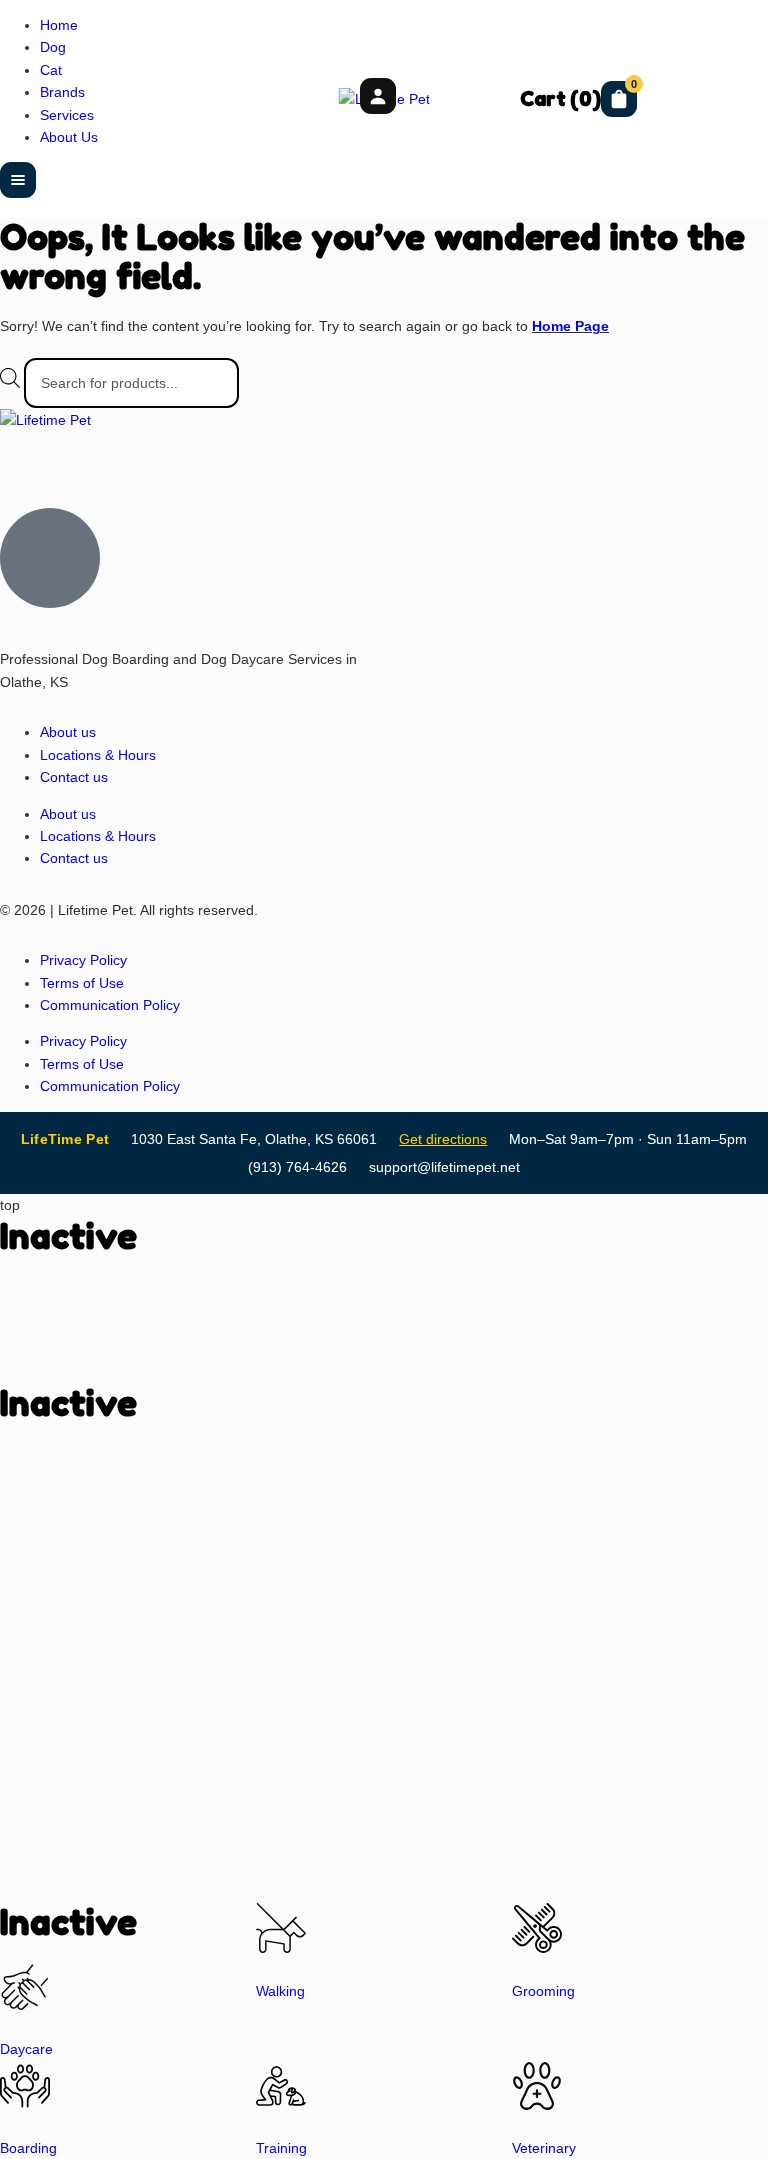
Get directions (443, 1139)
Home (59, 25)
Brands (62, 92)
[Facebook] (79, 457)
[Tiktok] (133, 457)
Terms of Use (82, 983)
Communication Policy (110, 1005)
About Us (69, 137)
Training (281, 2148)
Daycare (26, 2049)
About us (68, 732)
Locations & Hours (98, 755)
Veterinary (544, 2148)
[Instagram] (25, 457)
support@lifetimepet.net (444, 1167)
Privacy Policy (83, 960)
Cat (51, 70)
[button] (18, 180)
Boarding (28, 2148)
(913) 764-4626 (297, 1167)
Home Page (570, 326)
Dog (53, 47)
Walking (280, 1991)
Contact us (74, 777)
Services (67, 115)
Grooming (543, 1991)
